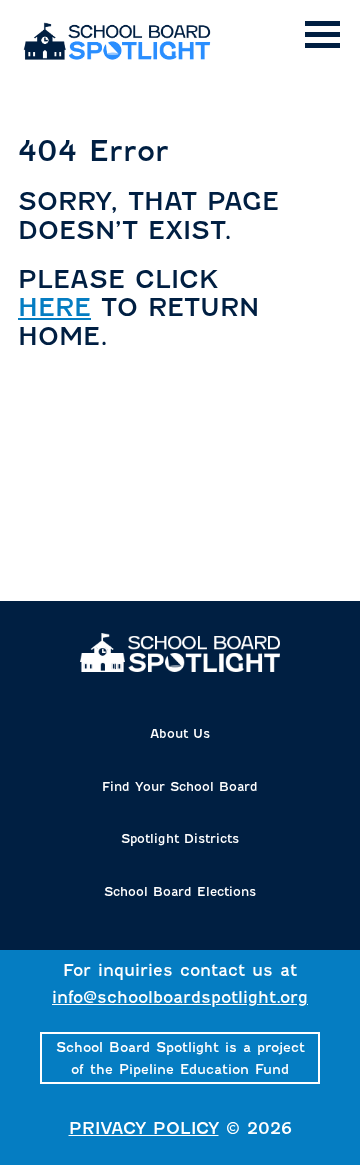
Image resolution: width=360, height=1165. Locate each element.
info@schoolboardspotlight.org (180, 997)
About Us (180, 733)
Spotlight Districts (180, 838)
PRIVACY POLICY (144, 1128)
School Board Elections (180, 891)
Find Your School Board (180, 786)
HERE (54, 307)
